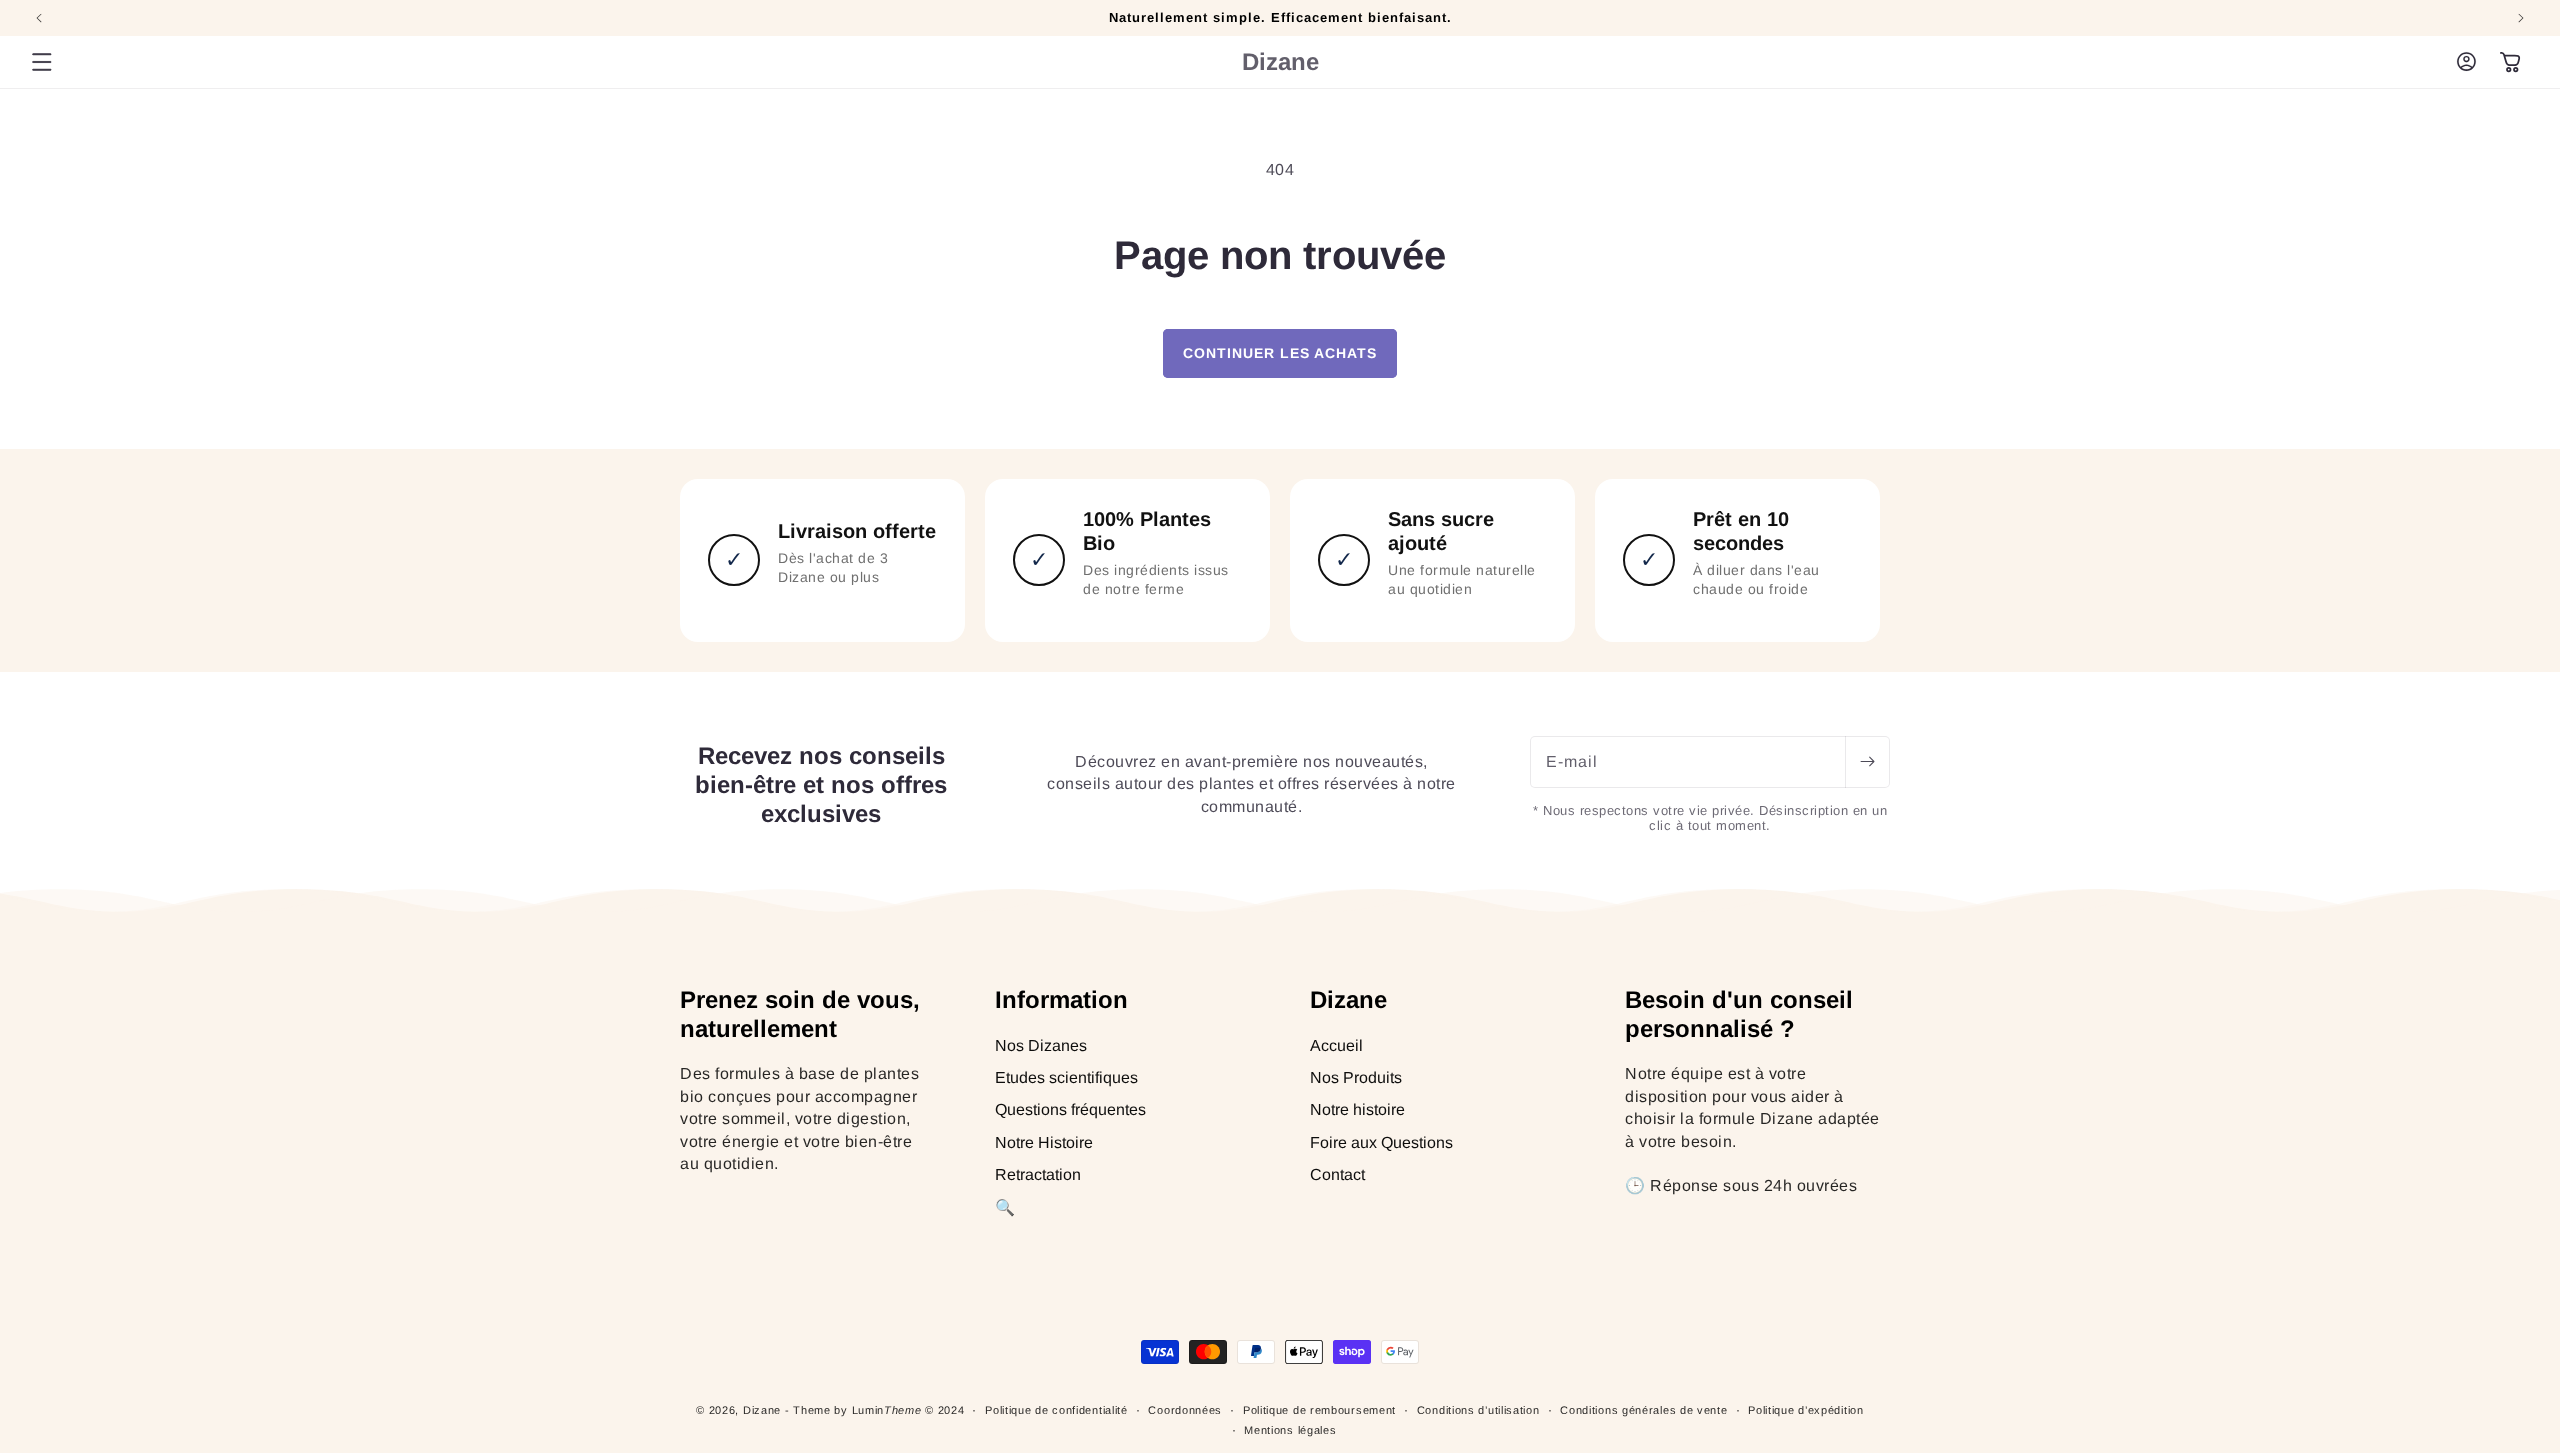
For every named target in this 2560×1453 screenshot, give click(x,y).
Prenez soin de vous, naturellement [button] (800, 1014)
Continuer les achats (1280, 353)
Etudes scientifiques (1066, 1077)
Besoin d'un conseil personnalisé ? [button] (1739, 1014)
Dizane (762, 1410)
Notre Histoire (1044, 1142)
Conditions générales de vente (1643, 1410)
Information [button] (1061, 999)
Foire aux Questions (1381, 1142)
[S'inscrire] (1867, 762)
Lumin (887, 1410)
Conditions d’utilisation (1478, 1410)
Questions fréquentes (1070, 1110)
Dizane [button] (1348, 999)
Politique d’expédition (1805, 1410)
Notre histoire (1357, 1110)
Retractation (1038, 1174)
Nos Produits (1356, 1077)
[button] (42, 62)
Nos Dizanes (1041, 1045)
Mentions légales (1290, 1430)
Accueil (1336, 1045)
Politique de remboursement (1319, 1410)
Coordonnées (1185, 1410)
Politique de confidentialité (1056, 1410)
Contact (1337, 1174)
